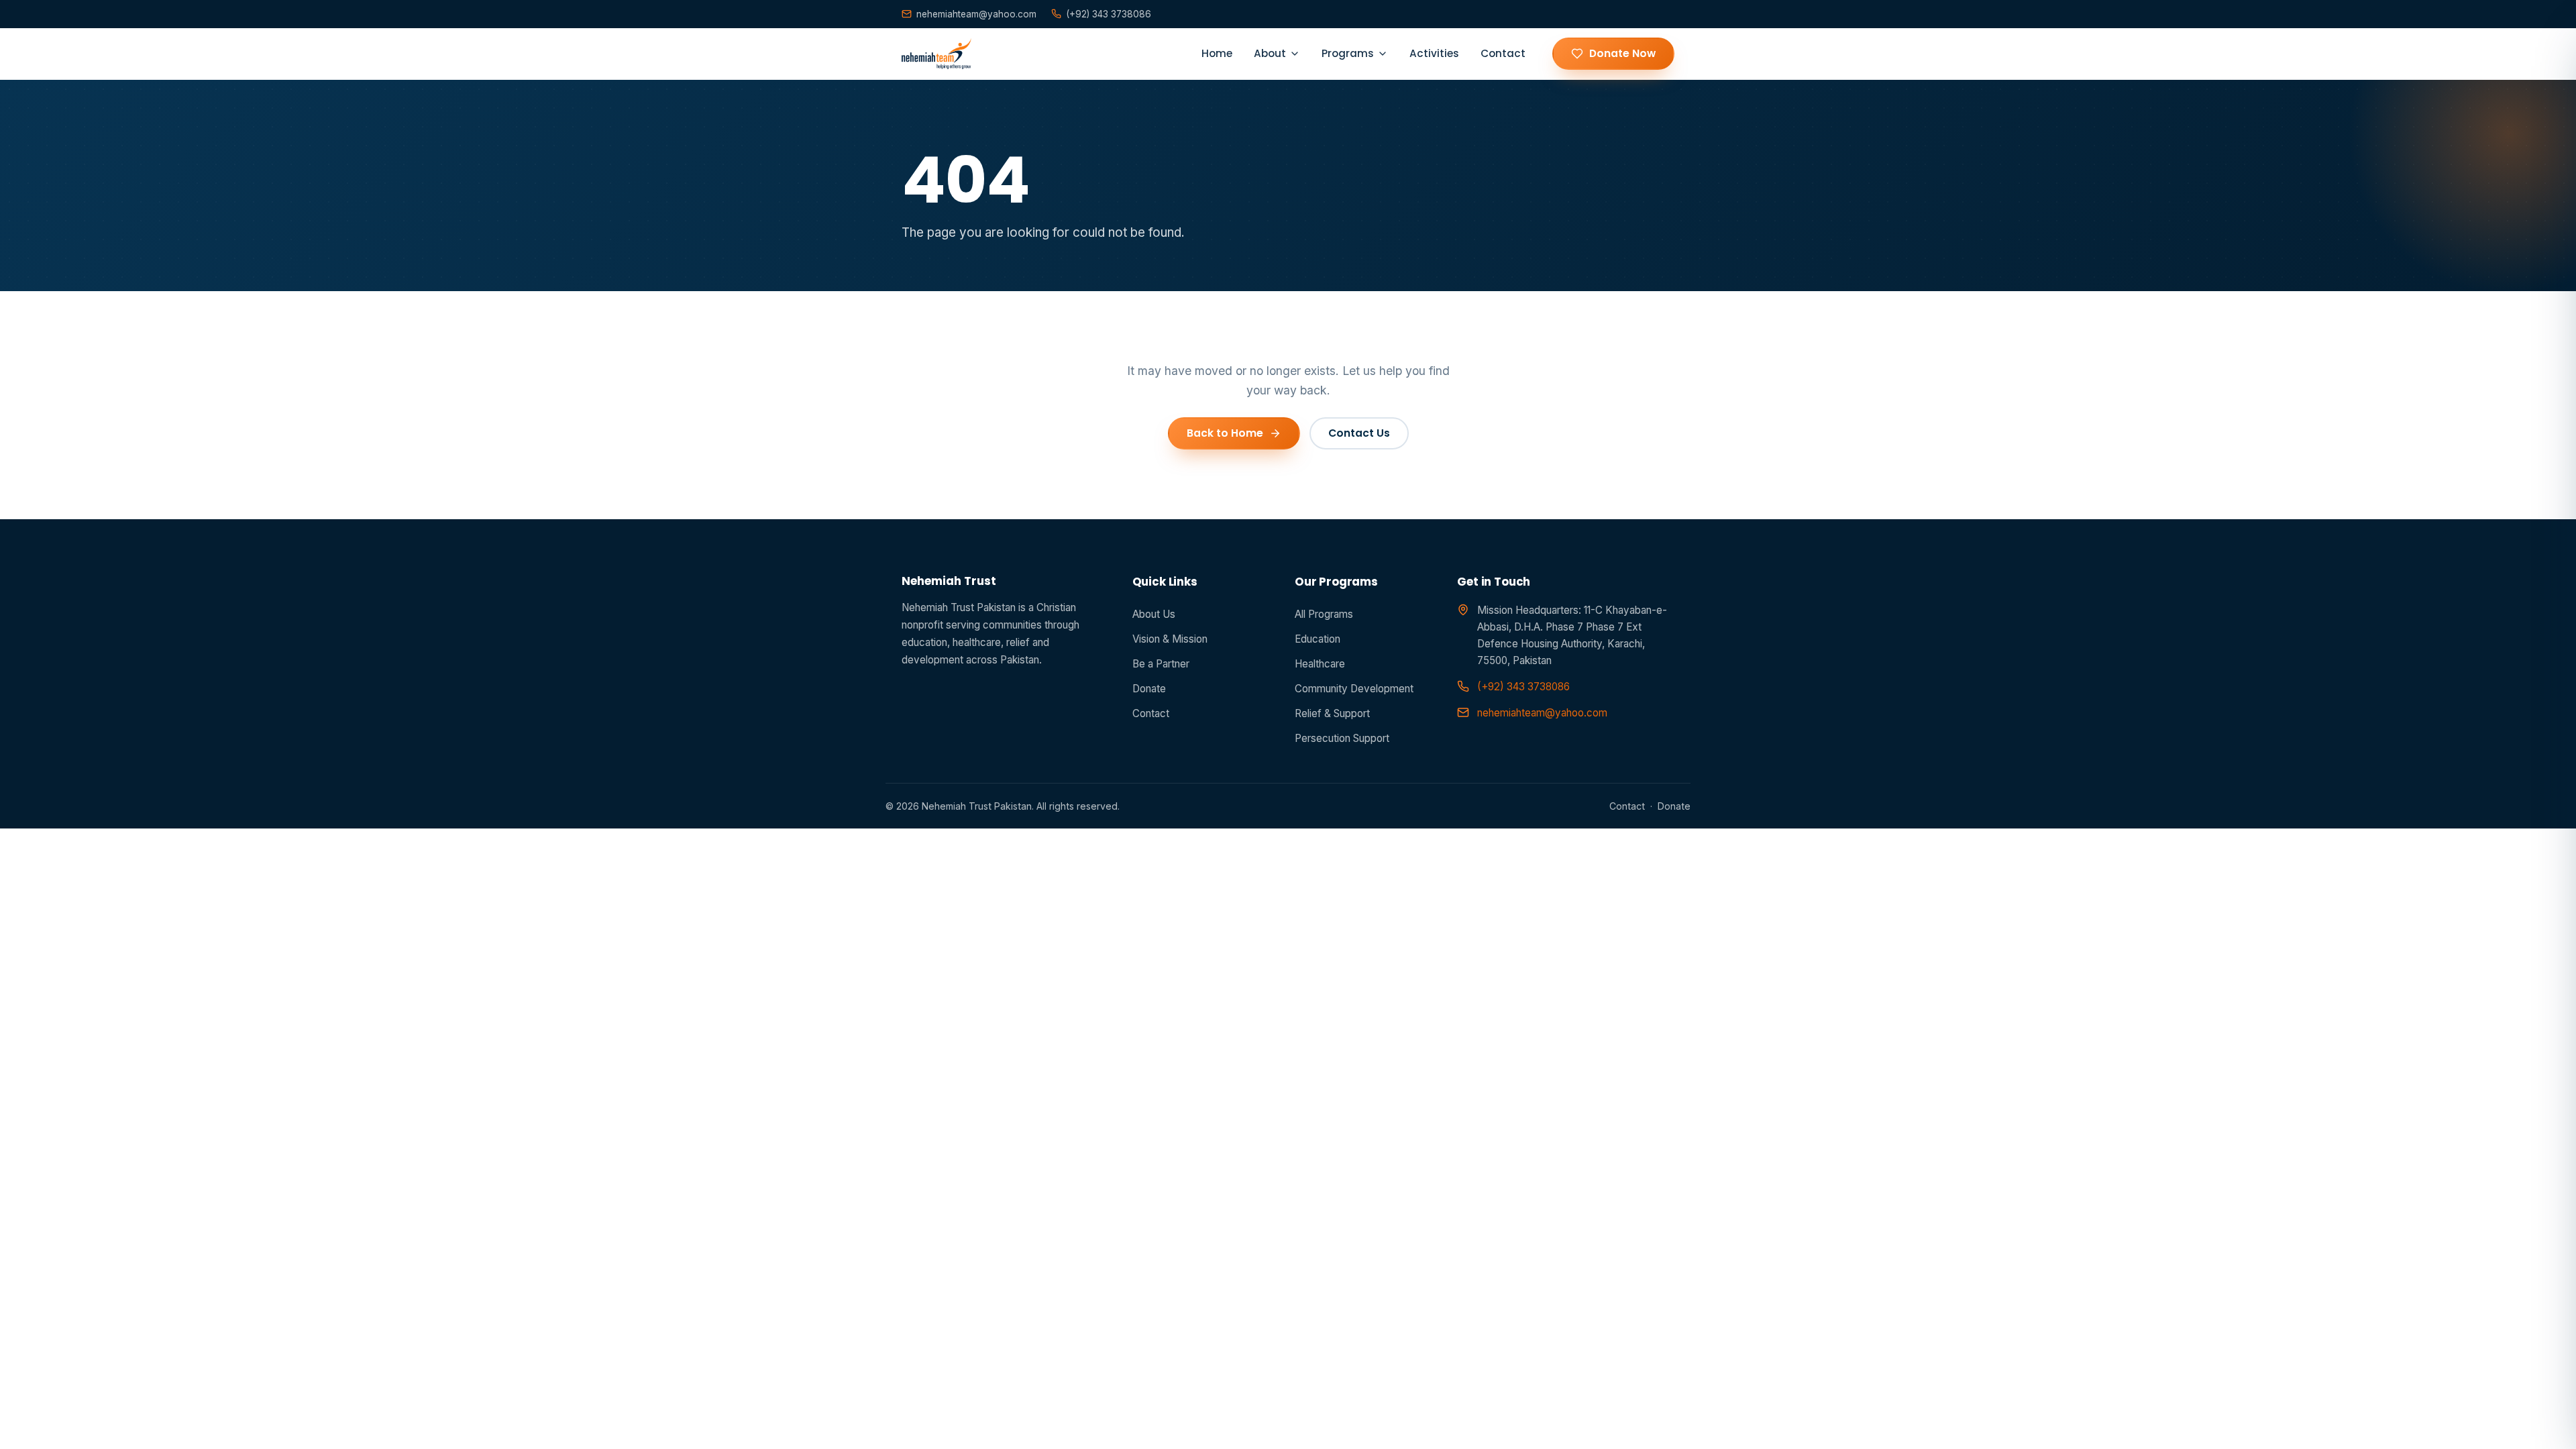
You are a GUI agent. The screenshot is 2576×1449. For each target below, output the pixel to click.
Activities (1434, 53)
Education (1318, 639)
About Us (1154, 614)
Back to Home (1225, 433)
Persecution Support (1342, 738)
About (1270, 53)
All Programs (1324, 614)
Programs (1348, 53)
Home (1217, 53)
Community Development (1354, 689)
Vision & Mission (1170, 639)
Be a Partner (1161, 664)
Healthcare (1320, 664)
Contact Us (1359, 433)
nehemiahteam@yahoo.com (976, 14)
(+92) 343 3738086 (1109, 14)
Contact (1503, 53)
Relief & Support (1332, 713)
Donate (1149, 689)
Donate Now (1622, 53)
